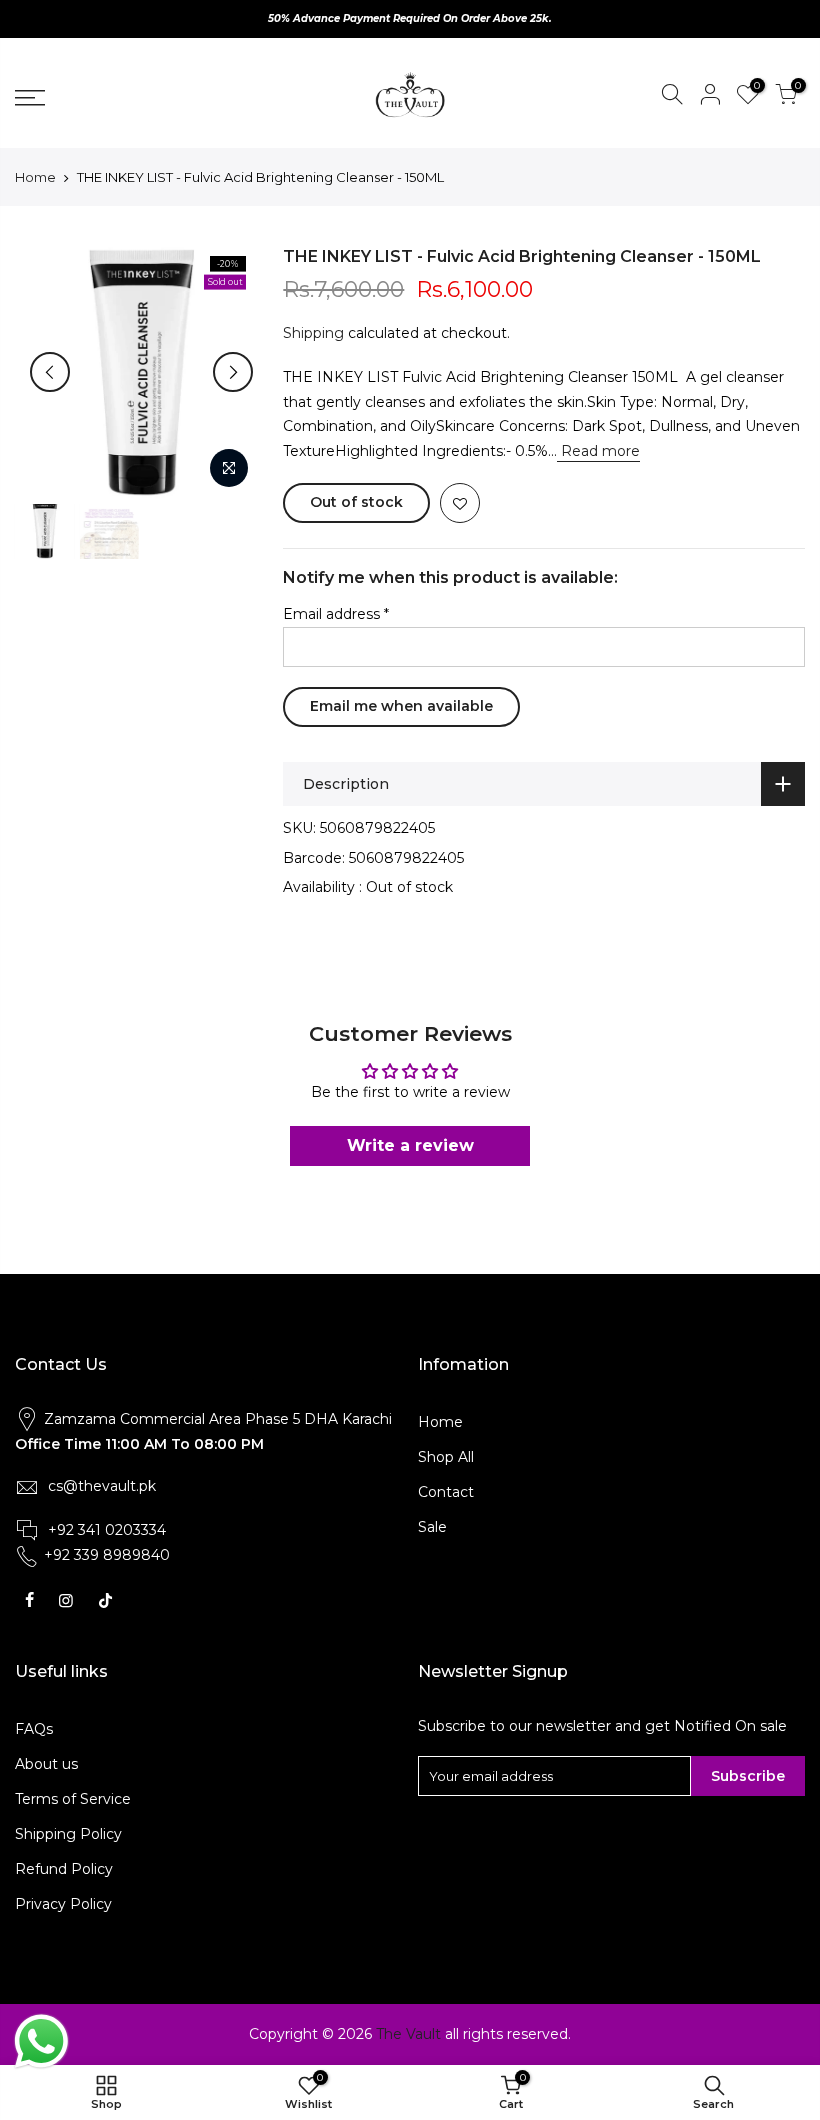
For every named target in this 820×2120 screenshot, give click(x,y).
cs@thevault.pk (102, 1486)
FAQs (34, 1729)
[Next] (233, 372)
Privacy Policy (63, 1904)
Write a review (410, 1145)
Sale (432, 1527)
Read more (598, 451)
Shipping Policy (68, 1834)
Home (35, 177)
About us (46, 1764)
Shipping (313, 333)
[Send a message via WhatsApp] (41, 2041)
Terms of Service (73, 1799)
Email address (336, 614)
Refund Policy (64, 1869)
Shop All (446, 1457)
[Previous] (50, 372)
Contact (446, 1492)
